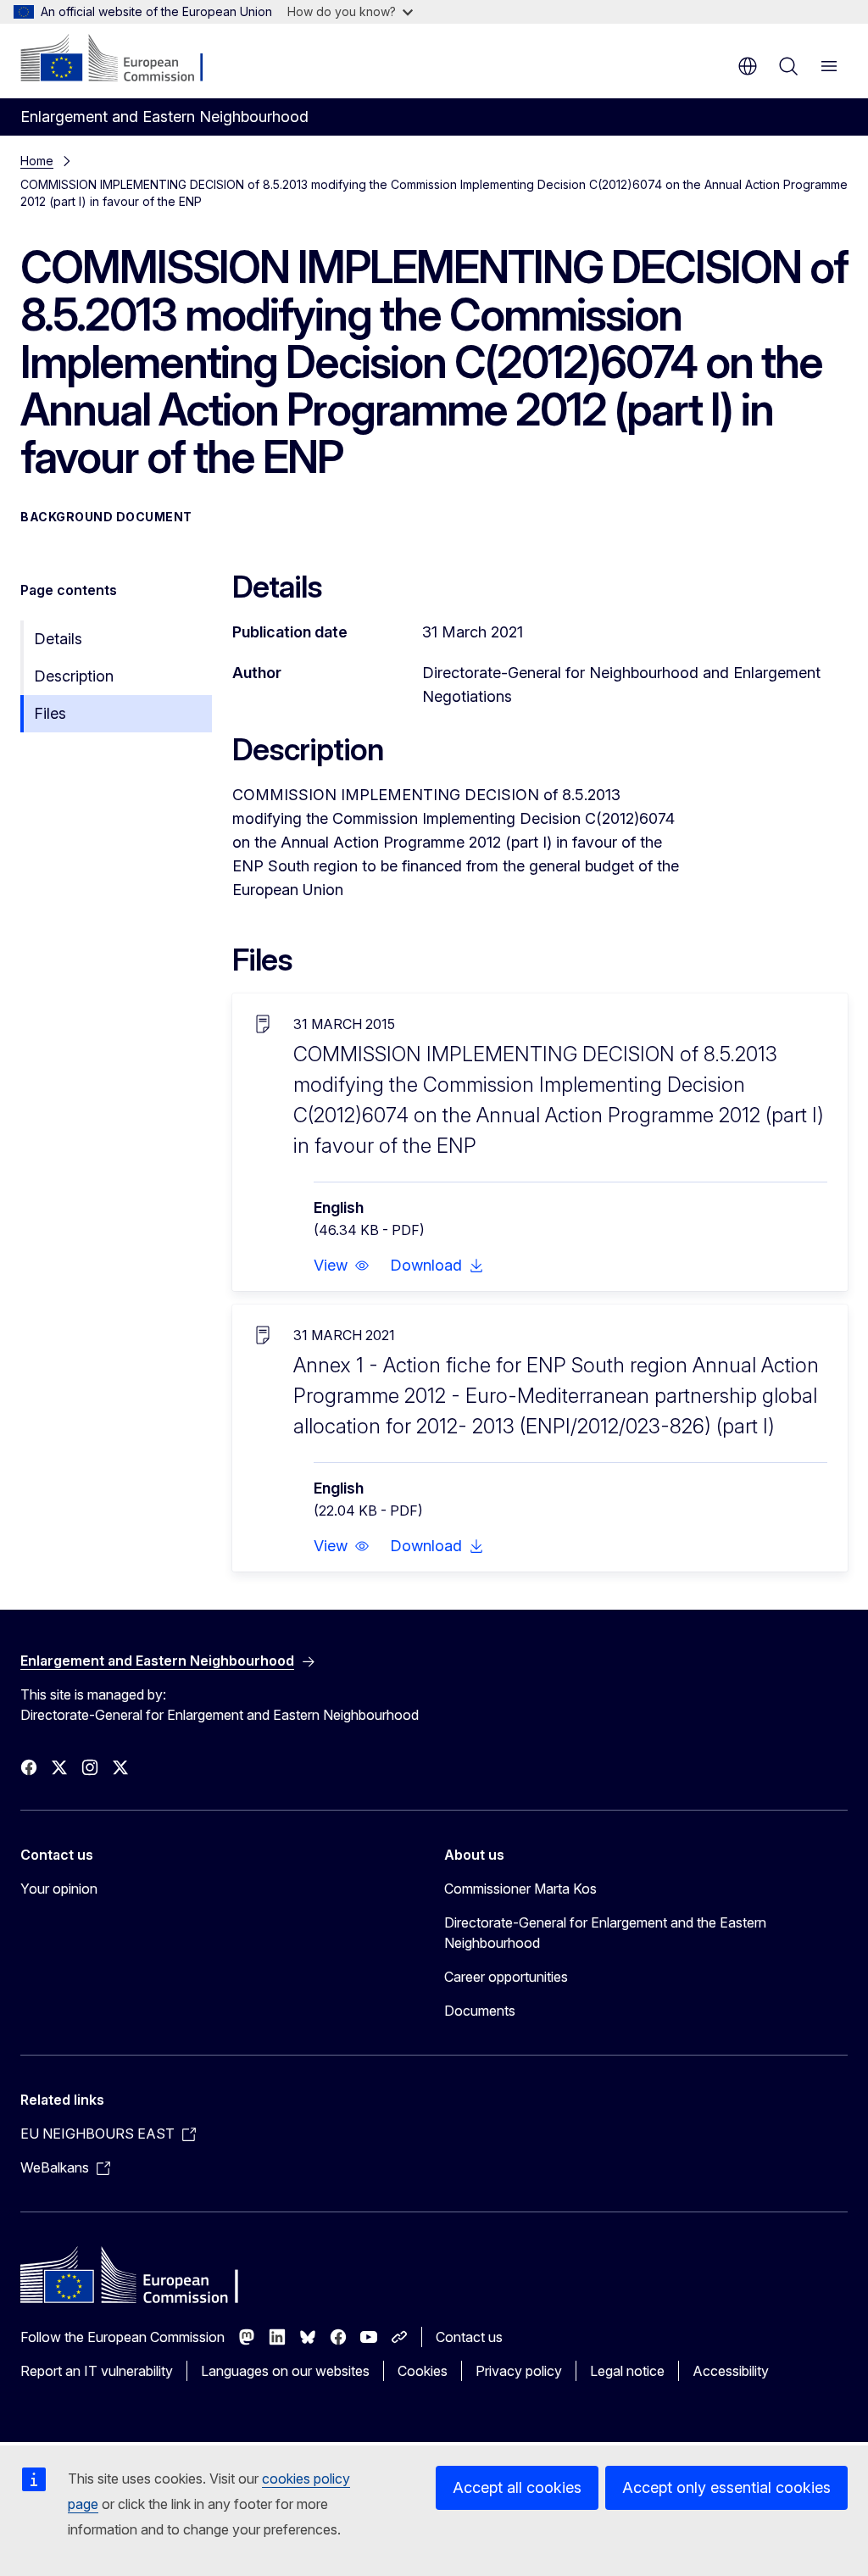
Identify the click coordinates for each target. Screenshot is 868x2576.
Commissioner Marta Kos (520, 1889)
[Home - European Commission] (123, 59)
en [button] (748, 66)
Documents (480, 2011)
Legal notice (627, 2371)
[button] (342, 1266)
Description (74, 676)
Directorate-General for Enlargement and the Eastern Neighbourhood (605, 1933)
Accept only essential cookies (726, 2487)
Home (37, 161)
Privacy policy (519, 2371)
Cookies (423, 2371)
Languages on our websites (285, 2371)
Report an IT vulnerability (97, 2371)
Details (58, 639)
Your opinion (59, 1889)
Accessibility (731, 2371)
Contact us (469, 2337)
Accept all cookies (517, 2487)
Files (50, 713)
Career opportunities (506, 1977)
